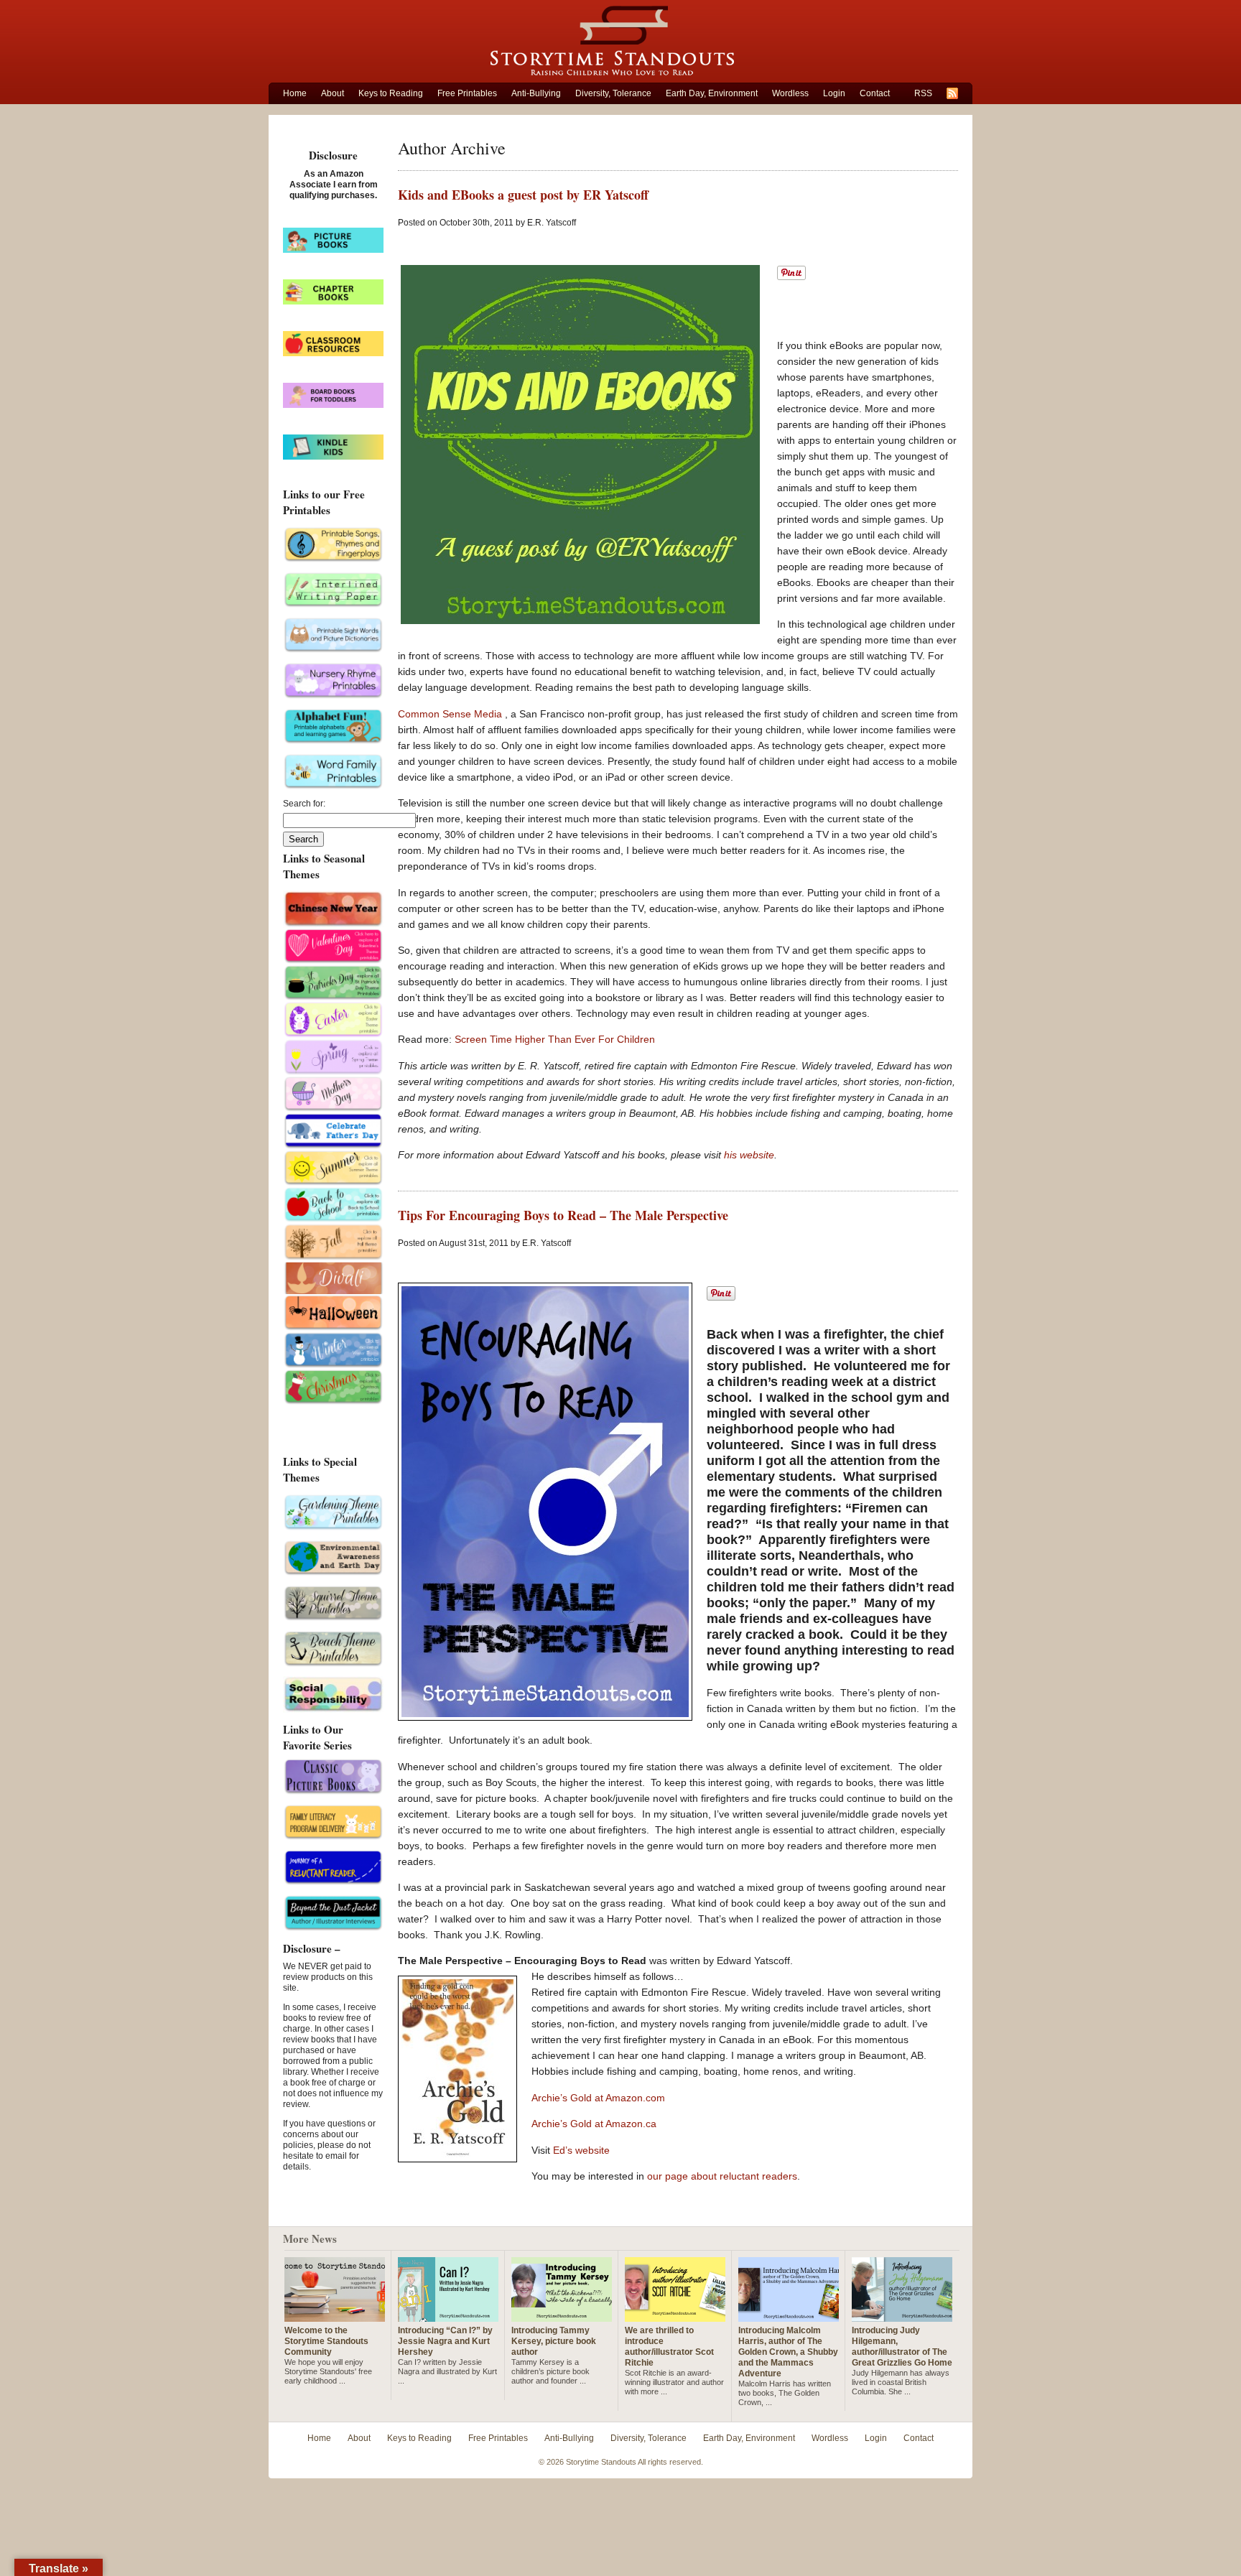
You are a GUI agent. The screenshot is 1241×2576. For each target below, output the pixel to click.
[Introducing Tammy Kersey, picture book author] (562, 2316)
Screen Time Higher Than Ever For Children (555, 1039)
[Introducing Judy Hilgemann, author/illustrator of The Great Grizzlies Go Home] (902, 2316)
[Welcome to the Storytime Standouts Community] (335, 2316)
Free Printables (467, 93)
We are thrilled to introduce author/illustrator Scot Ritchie (669, 2347)
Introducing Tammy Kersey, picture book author (554, 2341)
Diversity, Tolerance (613, 93)
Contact (875, 93)
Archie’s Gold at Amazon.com (598, 2098)
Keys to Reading (391, 93)
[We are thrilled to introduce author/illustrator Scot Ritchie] (675, 2316)
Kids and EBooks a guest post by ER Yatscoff (523, 195)
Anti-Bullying (536, 93)
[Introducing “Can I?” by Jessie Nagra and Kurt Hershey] (448, 2316)
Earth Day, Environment (712, 93)
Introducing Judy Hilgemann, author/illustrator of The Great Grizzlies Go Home (902, 2347)
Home (295, 93)
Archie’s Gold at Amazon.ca (594, 2124)
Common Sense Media (451, 714)
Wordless (790, 93)
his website (749, 1155)
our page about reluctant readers (722, 2176)
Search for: (304, 804)
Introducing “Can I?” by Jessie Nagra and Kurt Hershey (445, 2341)
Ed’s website (581, 2150)
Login (834, 93)
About (333, 93)
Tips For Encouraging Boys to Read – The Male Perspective (563, 1215)
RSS (923, 93)
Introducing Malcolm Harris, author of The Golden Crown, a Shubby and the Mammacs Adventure (788, 2352)
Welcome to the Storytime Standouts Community (326, 2341)
